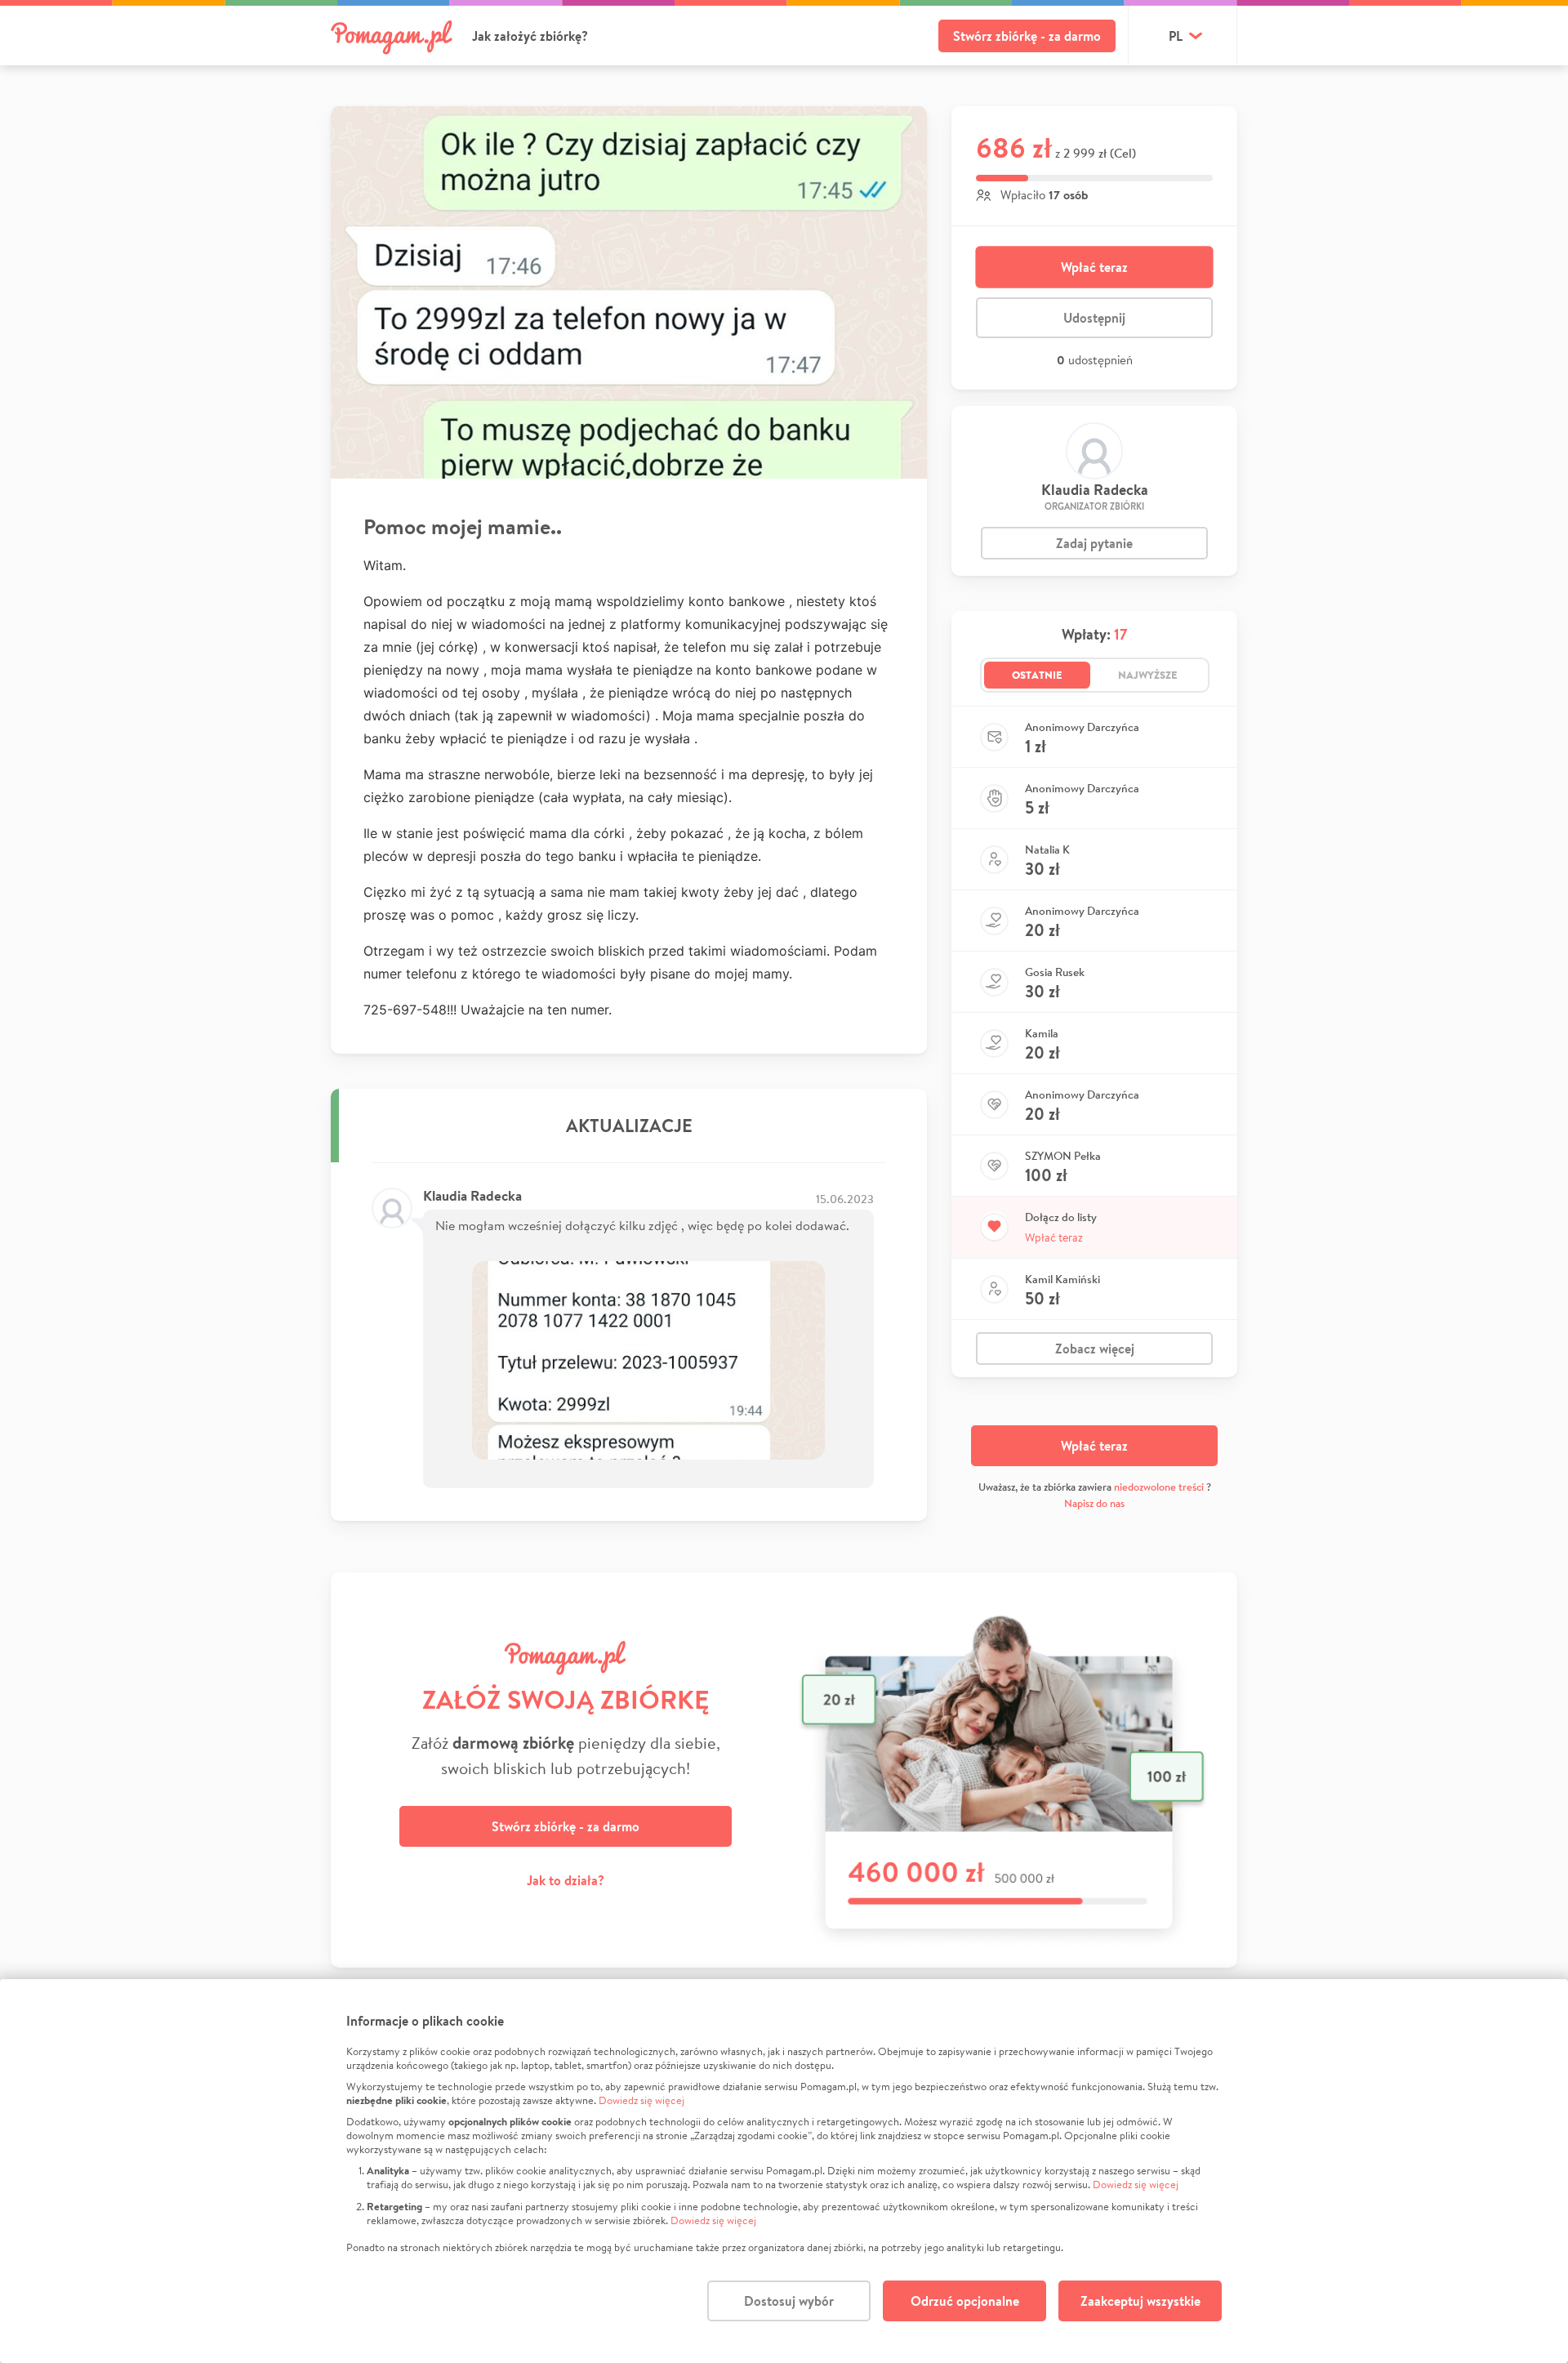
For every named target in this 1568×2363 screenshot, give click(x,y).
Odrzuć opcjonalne (965, 2301)
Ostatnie (1037, 675)
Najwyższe (1148, 675)
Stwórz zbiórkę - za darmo (1027, 36)
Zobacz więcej (1095, 1349)
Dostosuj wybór (789, 2301)
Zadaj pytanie (1094, 543)
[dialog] (784, 2171)
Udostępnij (1094, 318)
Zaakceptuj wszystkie (1140, 2301)
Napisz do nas (1094, 1503)
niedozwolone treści (1159, 1487)
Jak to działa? (566, 1880)
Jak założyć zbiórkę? (530, 36)
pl (1176, 36)
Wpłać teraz (1094, 267)
